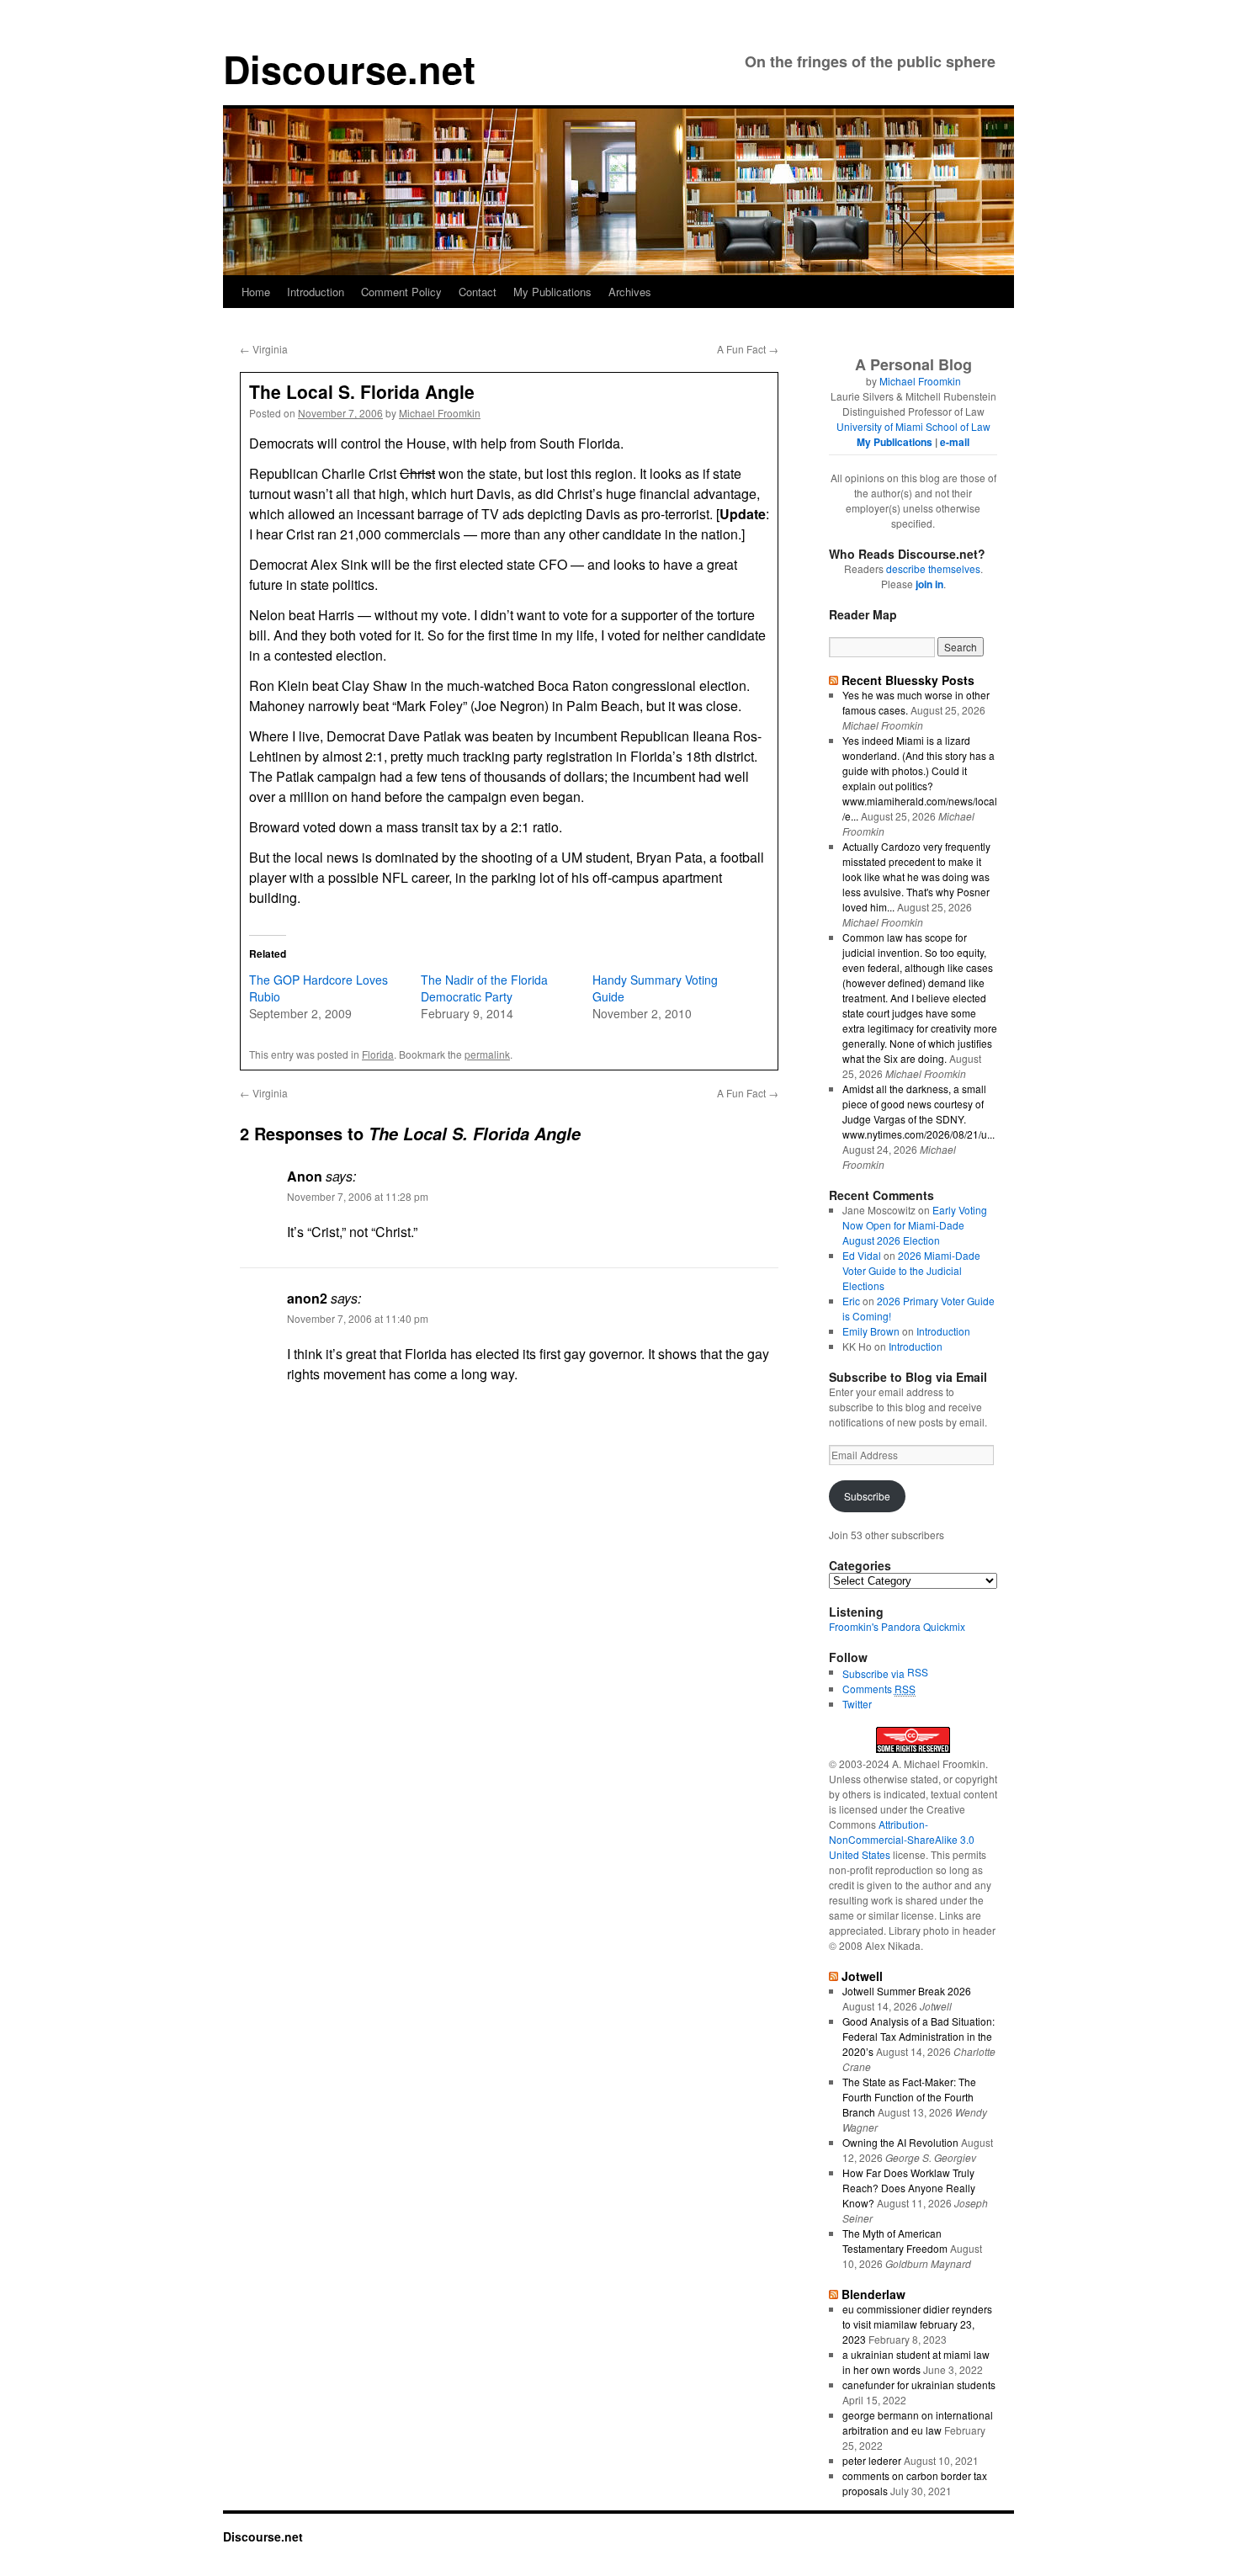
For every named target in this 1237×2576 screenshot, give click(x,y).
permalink (487, 1054)
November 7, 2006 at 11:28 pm (358, 1196)
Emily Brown (871, 1331)
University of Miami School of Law (913, 426)
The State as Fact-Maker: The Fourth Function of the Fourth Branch (909, 2097)
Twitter (857, 1704)
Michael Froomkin (440, 413)
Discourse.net (349, 69)
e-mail (955, 442)
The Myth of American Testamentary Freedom (895, 2241)
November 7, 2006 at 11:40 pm (358, 1318)
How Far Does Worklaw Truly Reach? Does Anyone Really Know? (909, 2188)
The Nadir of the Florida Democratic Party (484, 988)
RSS (918, 1672)
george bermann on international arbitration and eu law (918, 2422)
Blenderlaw (873, 2294)
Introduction (316, 292)
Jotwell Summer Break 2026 (907, 1991)
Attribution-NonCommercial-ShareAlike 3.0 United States (902, 1839)
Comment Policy (401, 292)
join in (929, 584)
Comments (879, 1689)
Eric (851, 1301)
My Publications (552, 292)
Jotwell (862, 1976)
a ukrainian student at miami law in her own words (916, 2362)
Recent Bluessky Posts (908, 680)
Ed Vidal (862, 1255)
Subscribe (867, 1496)
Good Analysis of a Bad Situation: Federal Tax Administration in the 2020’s (918, 2036)
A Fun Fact (748, 349)
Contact (478, 292)
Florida (378, 1054)
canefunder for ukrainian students (919, 2385)
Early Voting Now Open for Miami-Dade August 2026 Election (915, 1225)
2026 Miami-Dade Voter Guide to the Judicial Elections (911, 1270)
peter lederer (872, 2460)
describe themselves (933, 568)
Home (256, 292)
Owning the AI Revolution (900, 2142)
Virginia (264, 349)
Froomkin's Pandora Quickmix (897, 1626)
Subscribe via (875, 1673)
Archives (630, 292)
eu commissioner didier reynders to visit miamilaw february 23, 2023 (917, 2324)
